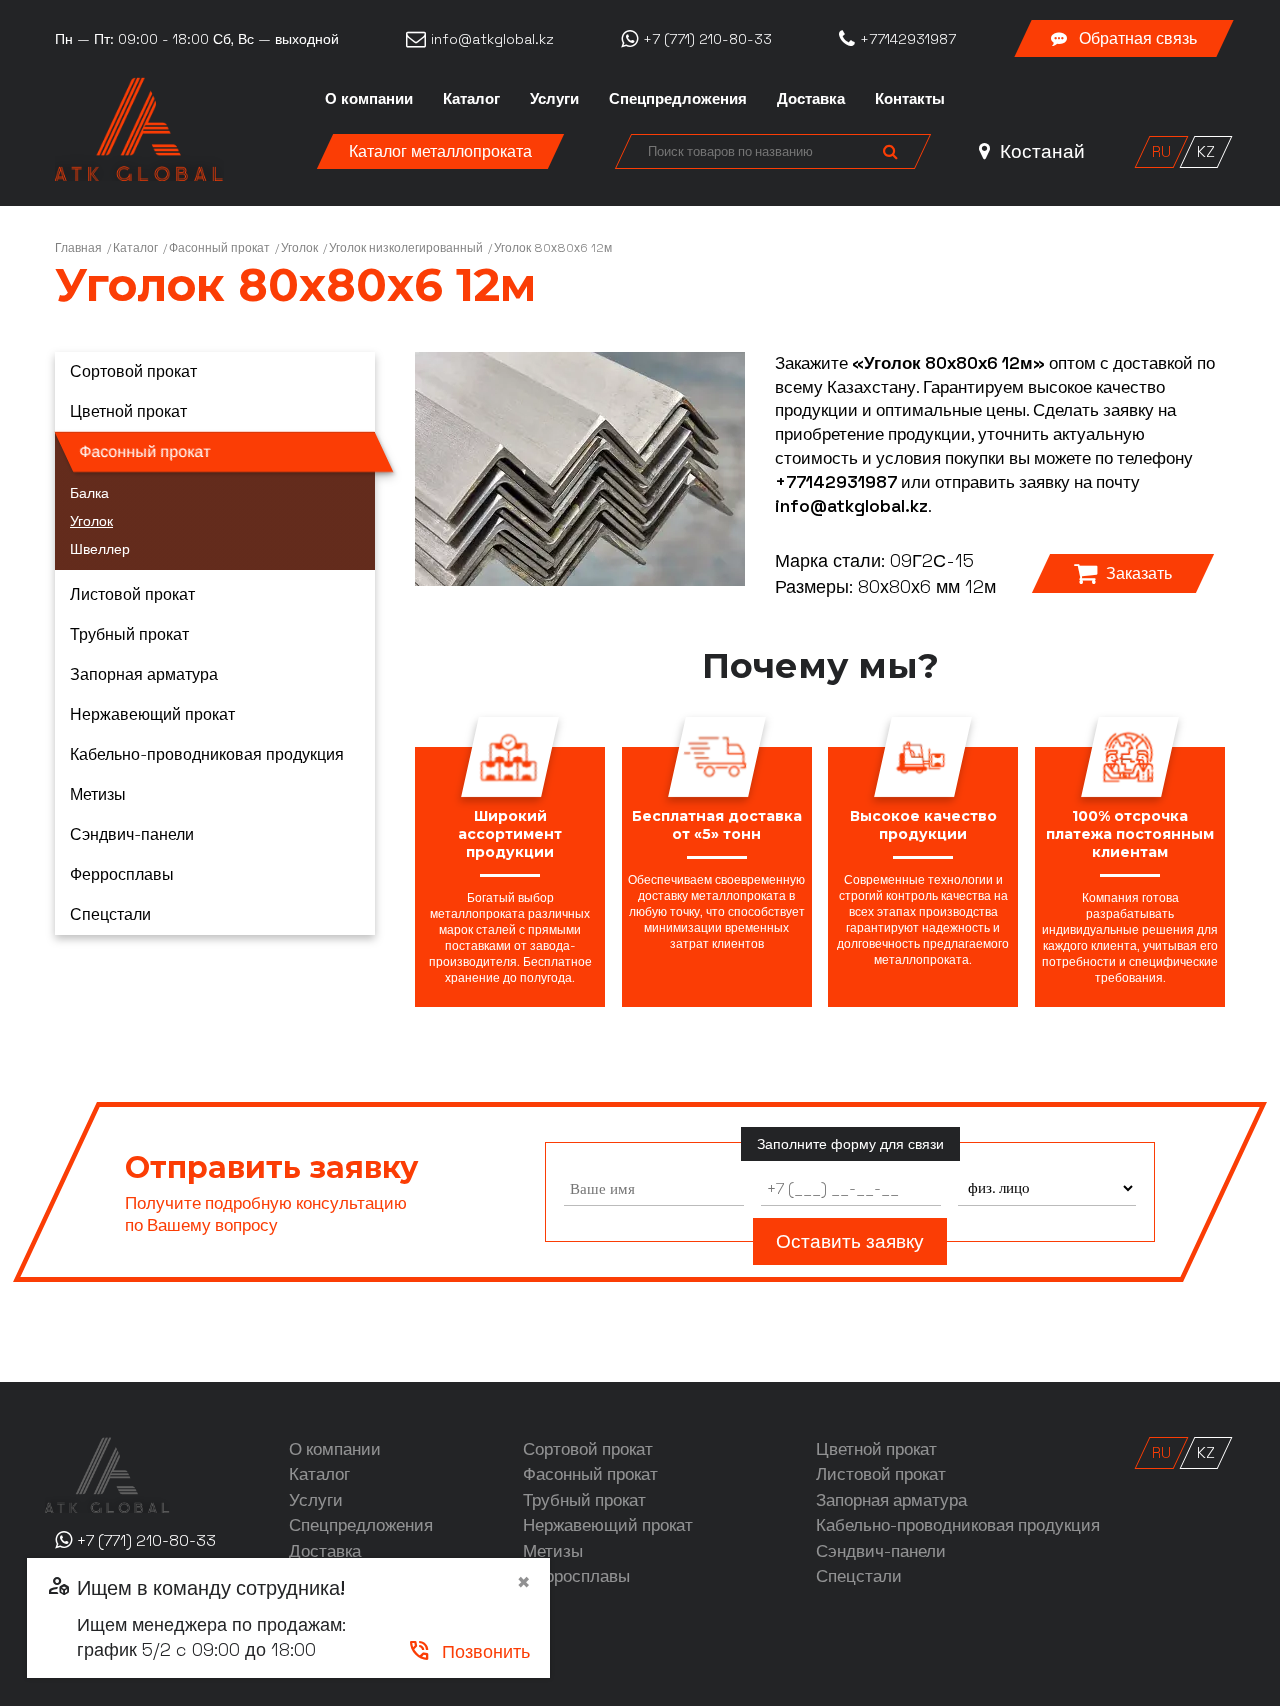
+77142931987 (836, 482)
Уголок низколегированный (406, 248)
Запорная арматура (144, 674)
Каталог (471, 98)
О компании (369, 98)
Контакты (910, 98)
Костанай (1040, 151)
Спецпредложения (678, 98)
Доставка (811, 98)
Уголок (299, 248)
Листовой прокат (132, 594)
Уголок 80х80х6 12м (553, 248)
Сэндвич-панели (132, 834)
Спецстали (110, 914)
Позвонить (468, 1651)
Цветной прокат (128, 411)
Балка (89, 493)
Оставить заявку (850, 1241)
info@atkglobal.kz (851, 506)
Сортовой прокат (133, 371)
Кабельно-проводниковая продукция (207, 754)
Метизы (98, 794)
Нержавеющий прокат (152, 714)
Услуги (554, 98)
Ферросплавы (122, 874)
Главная (78, 248)
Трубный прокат (129, 634)
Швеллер (100, 549)
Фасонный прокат (219, 248)
